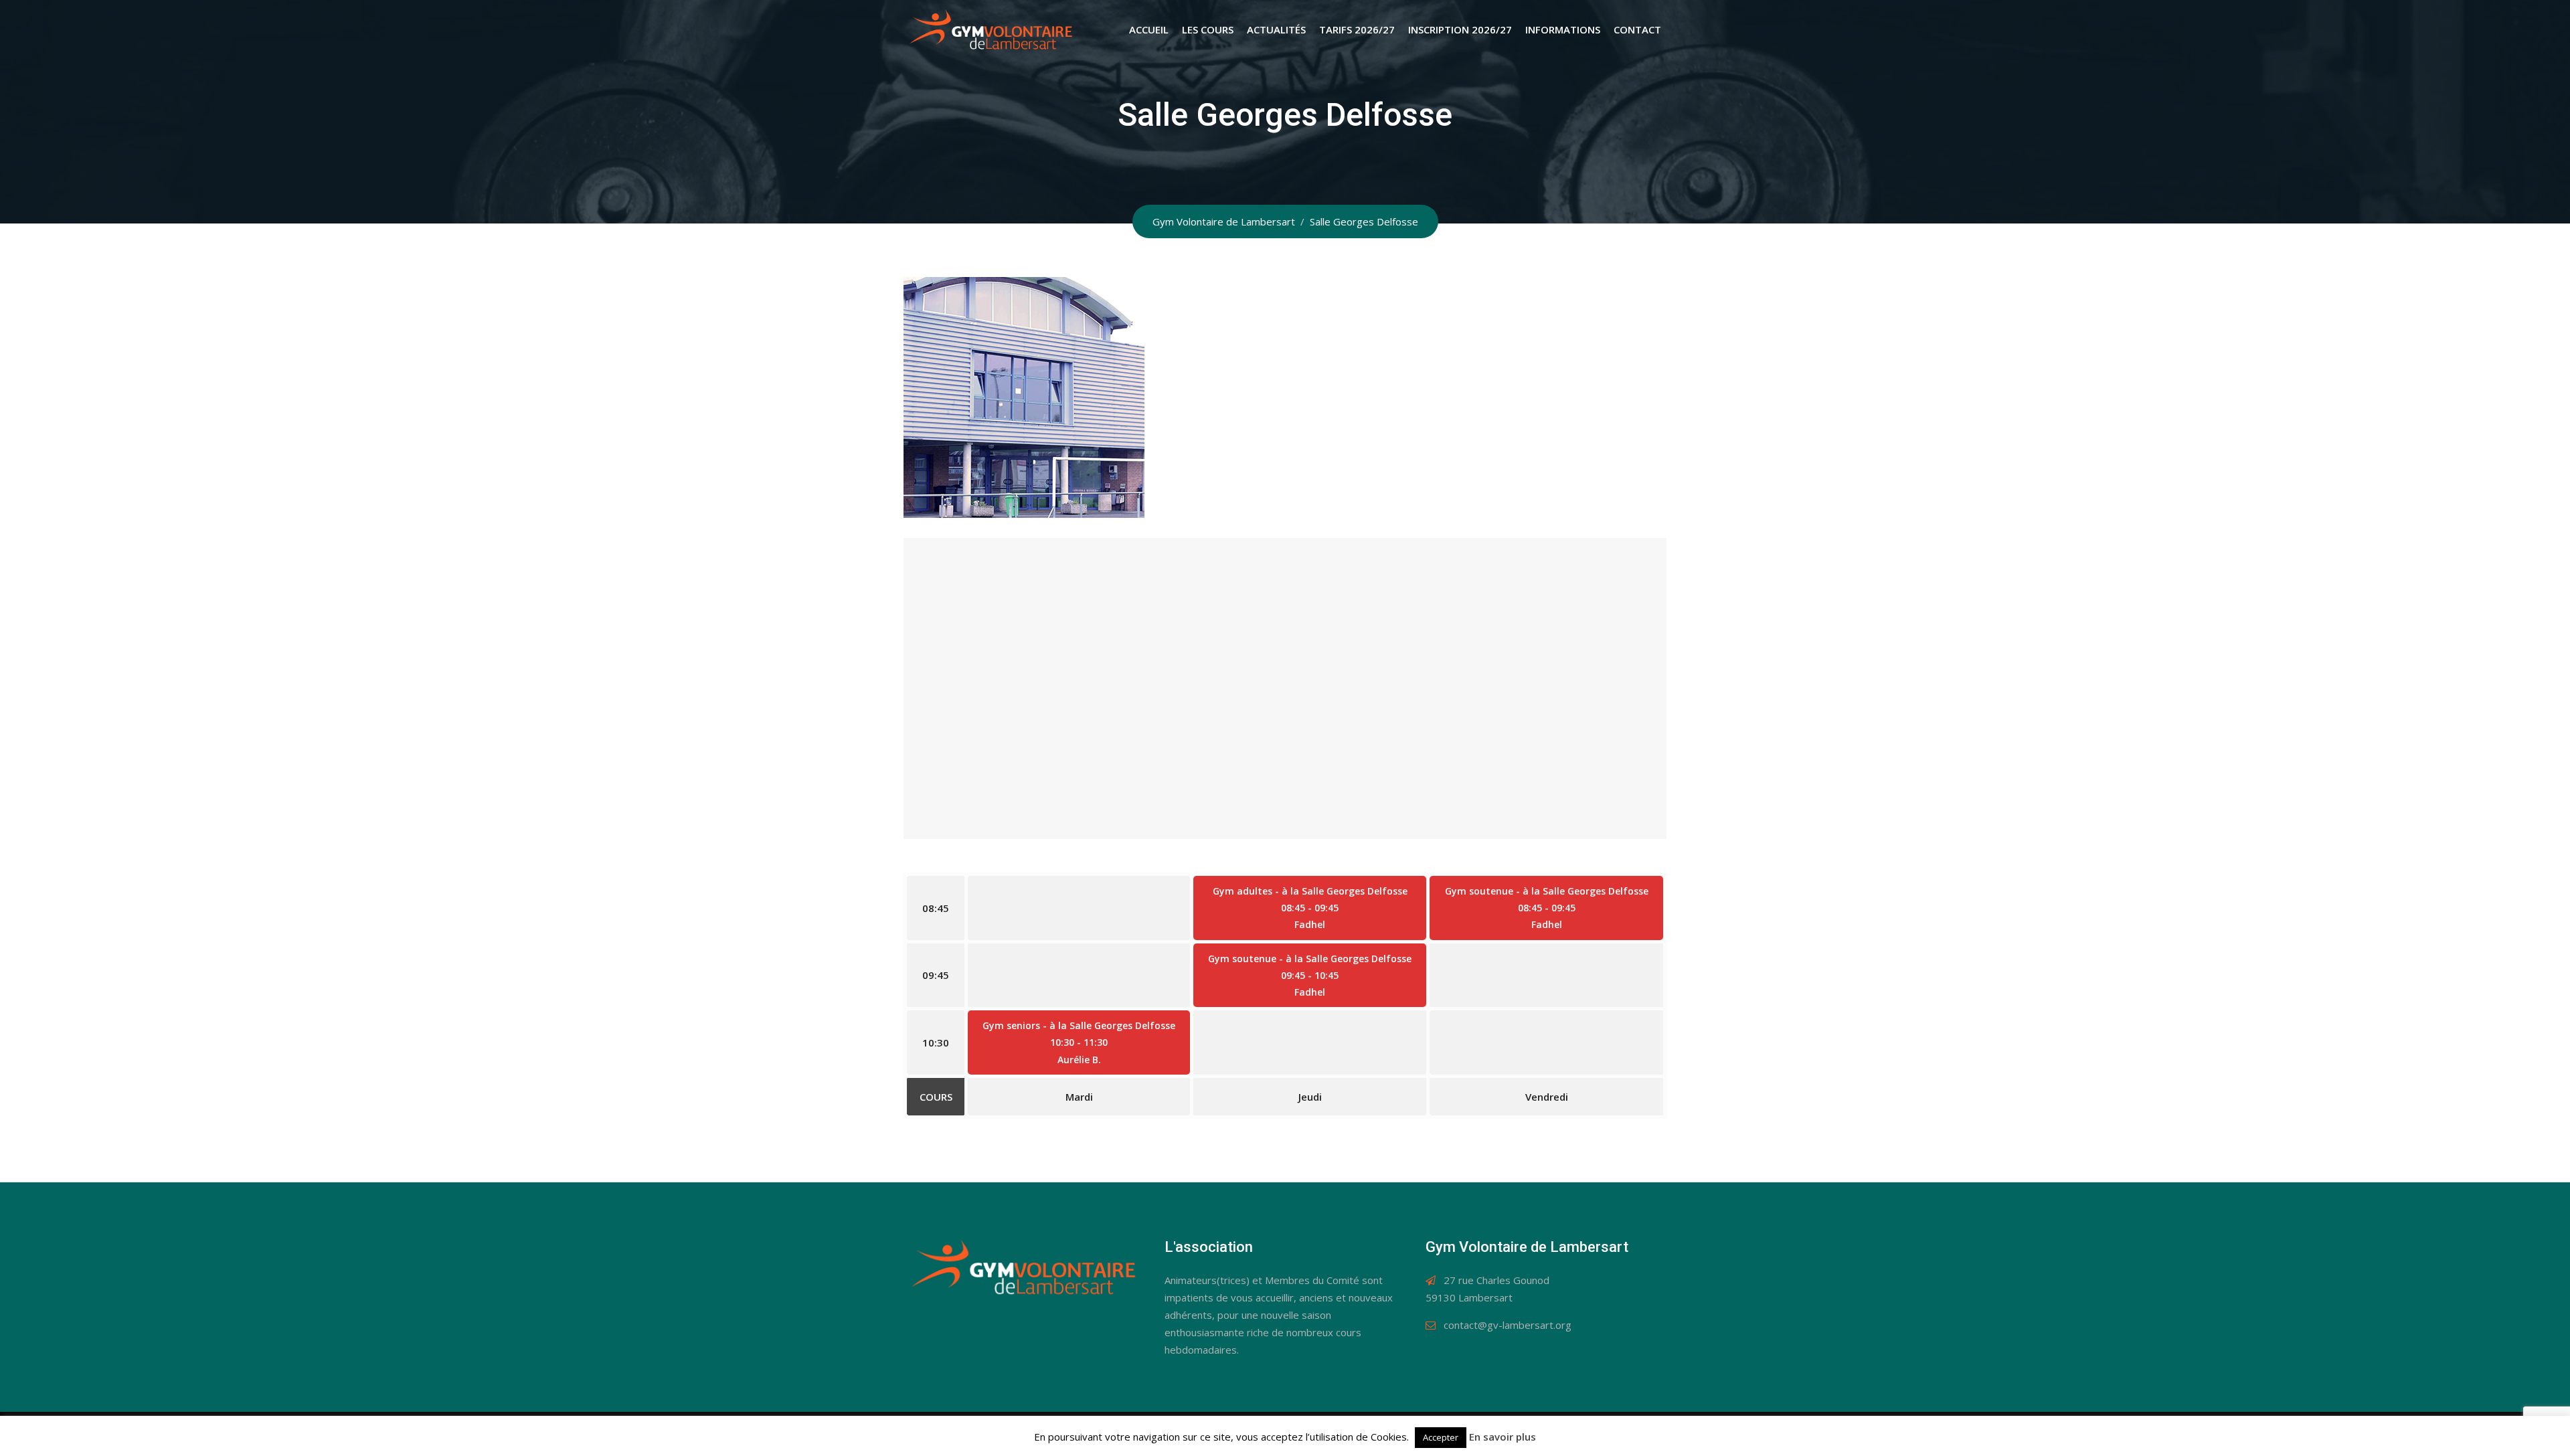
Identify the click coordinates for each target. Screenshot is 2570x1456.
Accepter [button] (1441, 1437)
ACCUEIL (1149, 29)
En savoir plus (1503, 1437)
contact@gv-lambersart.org (1508, 1325)
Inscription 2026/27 (1460, 29)
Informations (1563, 29)
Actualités (1276, 29)
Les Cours (1208, 29)
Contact (1637, 29)
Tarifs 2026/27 (1357, 29)
